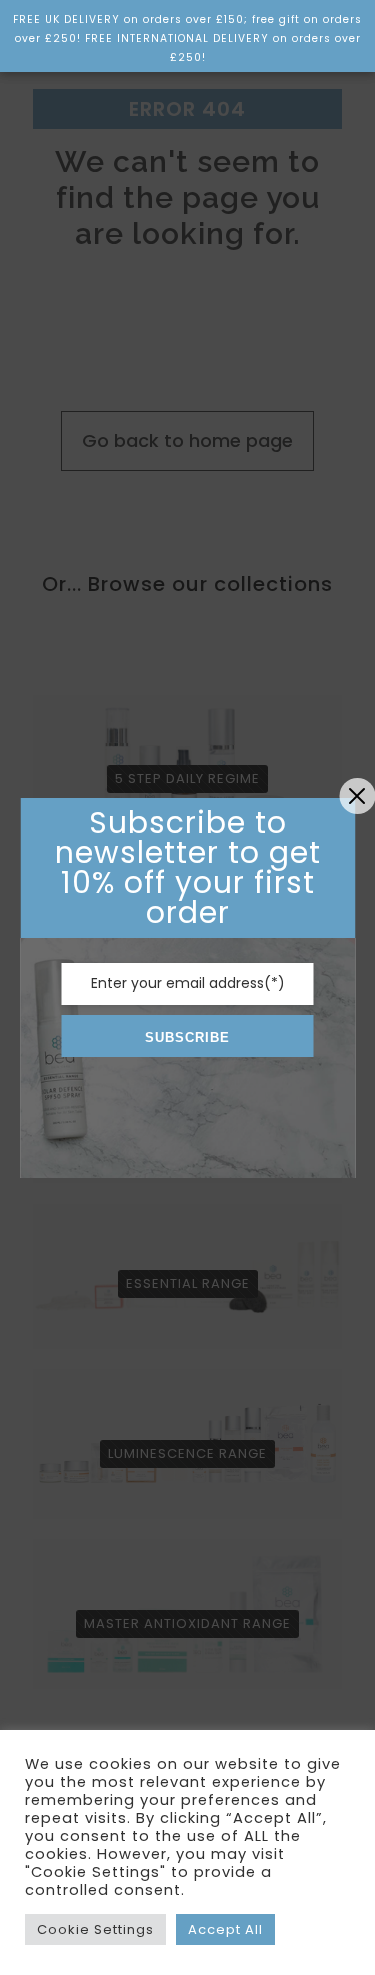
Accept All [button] (225, 1929)
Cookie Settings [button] (95, 1929)
